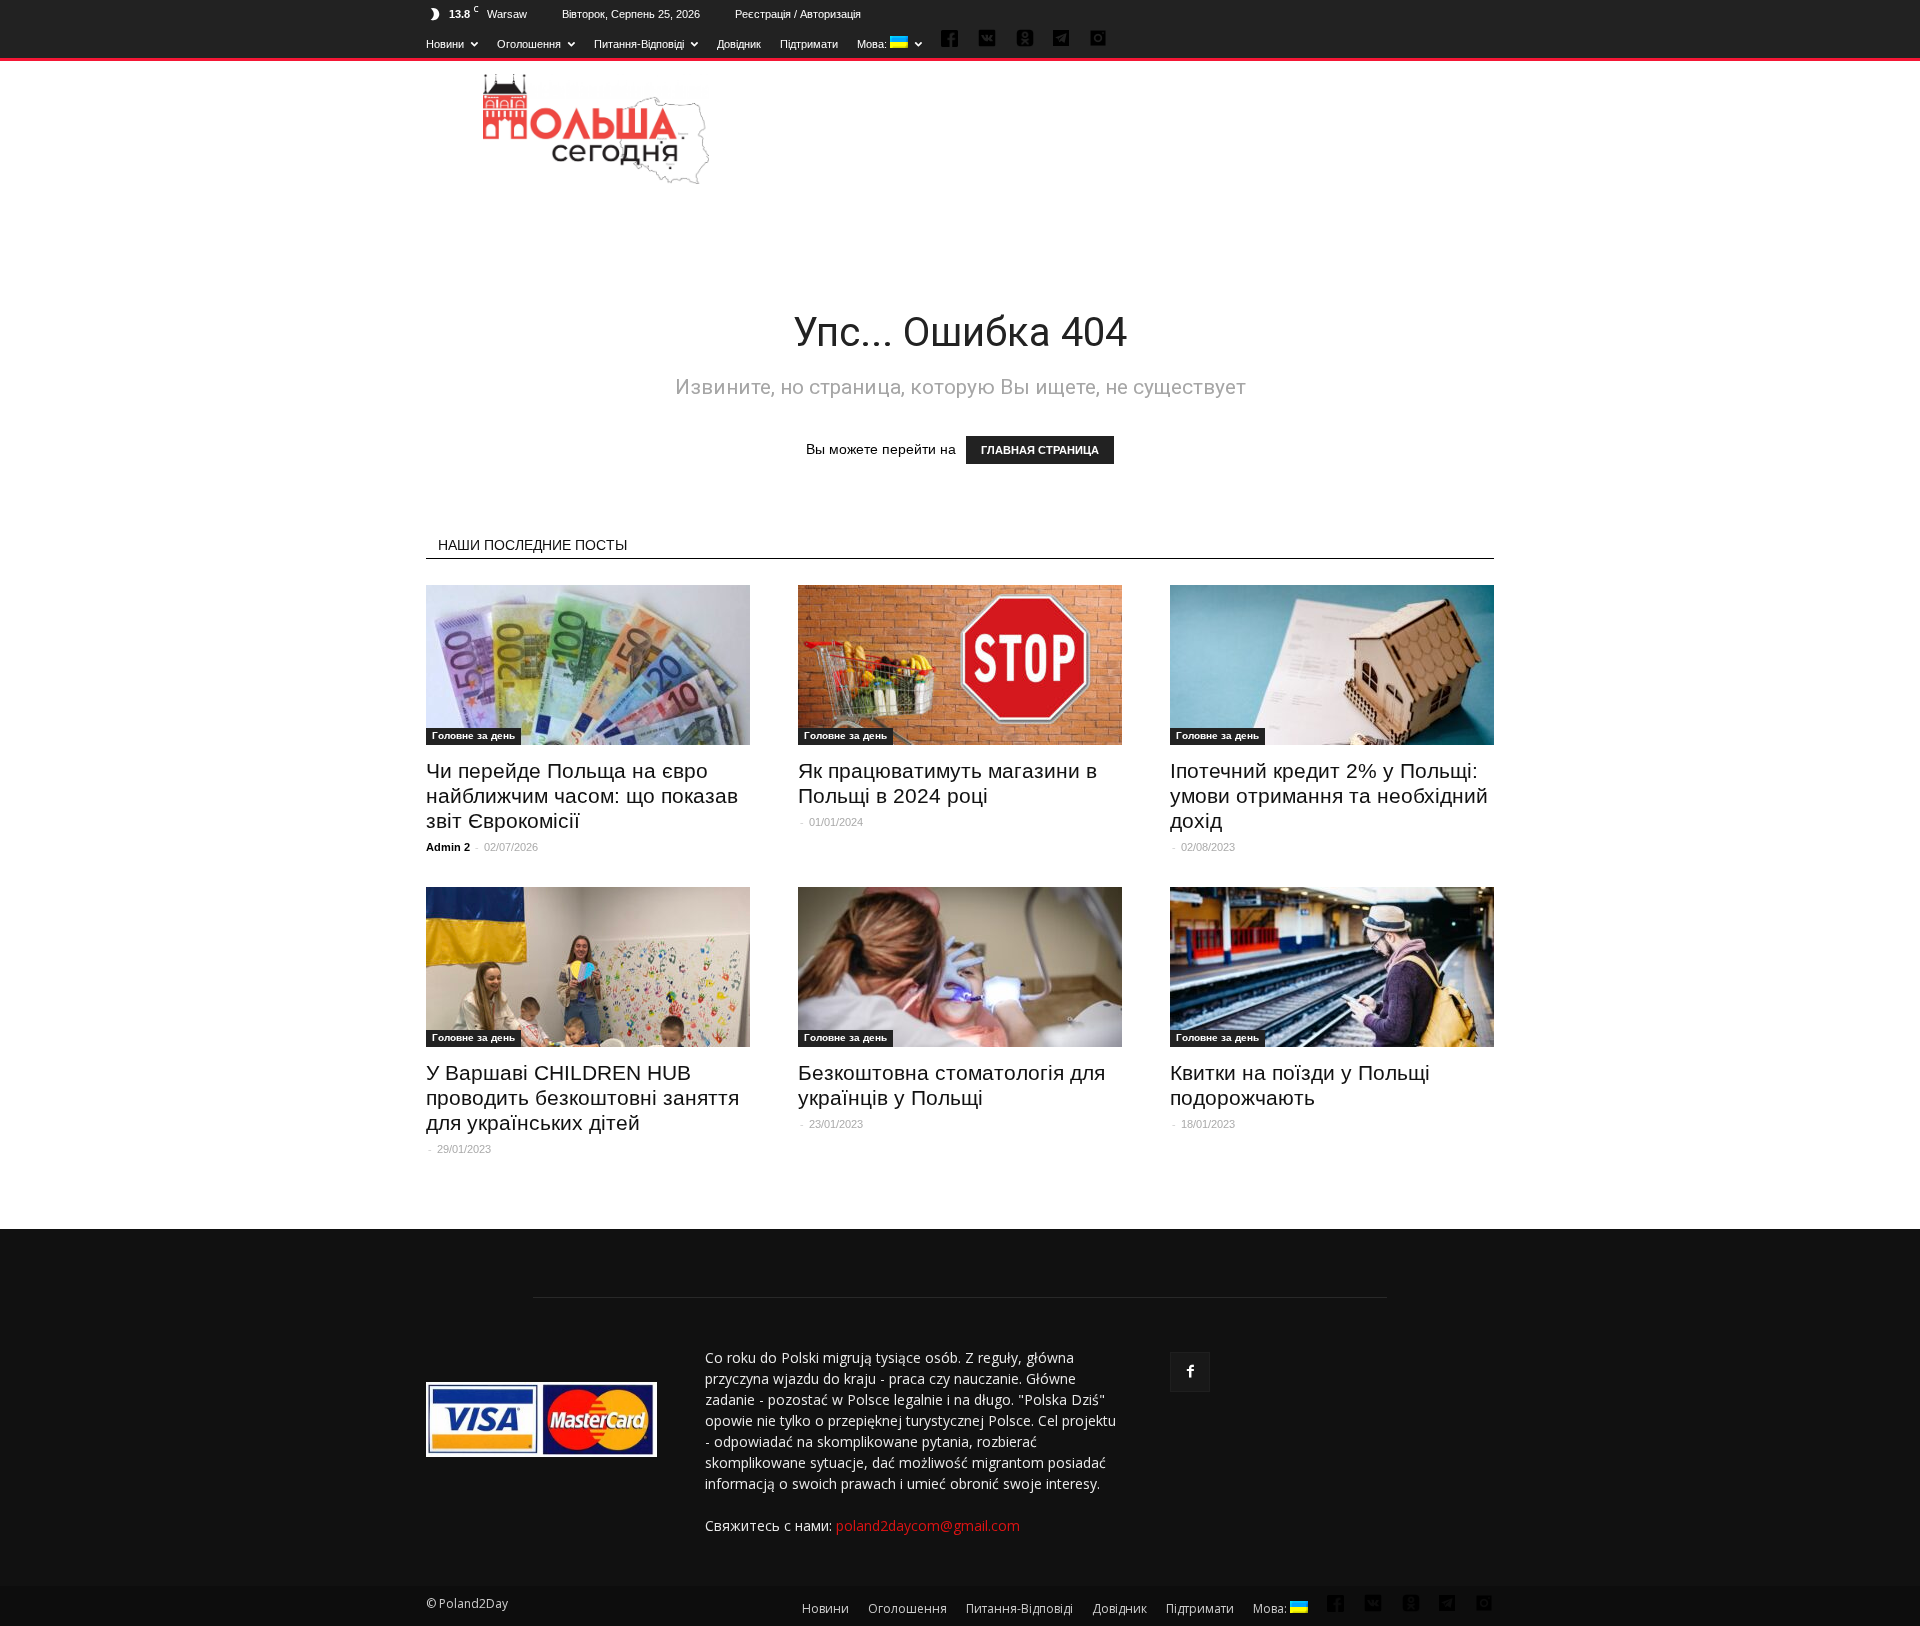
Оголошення (529, 44)
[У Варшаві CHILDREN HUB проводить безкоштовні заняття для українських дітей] (588, 967)
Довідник (739, 44)
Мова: (873, 44)
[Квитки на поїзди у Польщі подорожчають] (1332, 967)
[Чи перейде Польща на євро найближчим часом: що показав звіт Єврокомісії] (588, 665)
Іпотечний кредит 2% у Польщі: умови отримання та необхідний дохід (1329, 795)
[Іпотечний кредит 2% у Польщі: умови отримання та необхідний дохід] (1332, 665)
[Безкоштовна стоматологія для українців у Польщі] (960, 967)
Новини (445, 44)
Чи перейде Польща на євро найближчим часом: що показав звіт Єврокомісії (582, 795)
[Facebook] (1190, 1372)
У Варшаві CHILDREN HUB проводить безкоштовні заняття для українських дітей (582, 1097)
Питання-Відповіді (639, 44)
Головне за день (473, 735)
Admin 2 (448, 847)
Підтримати (809, 44)
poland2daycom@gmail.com (928, 1525)
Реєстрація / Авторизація (798, 14)
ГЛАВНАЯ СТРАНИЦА (1040, 450)
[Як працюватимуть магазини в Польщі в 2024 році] (960, 665)
